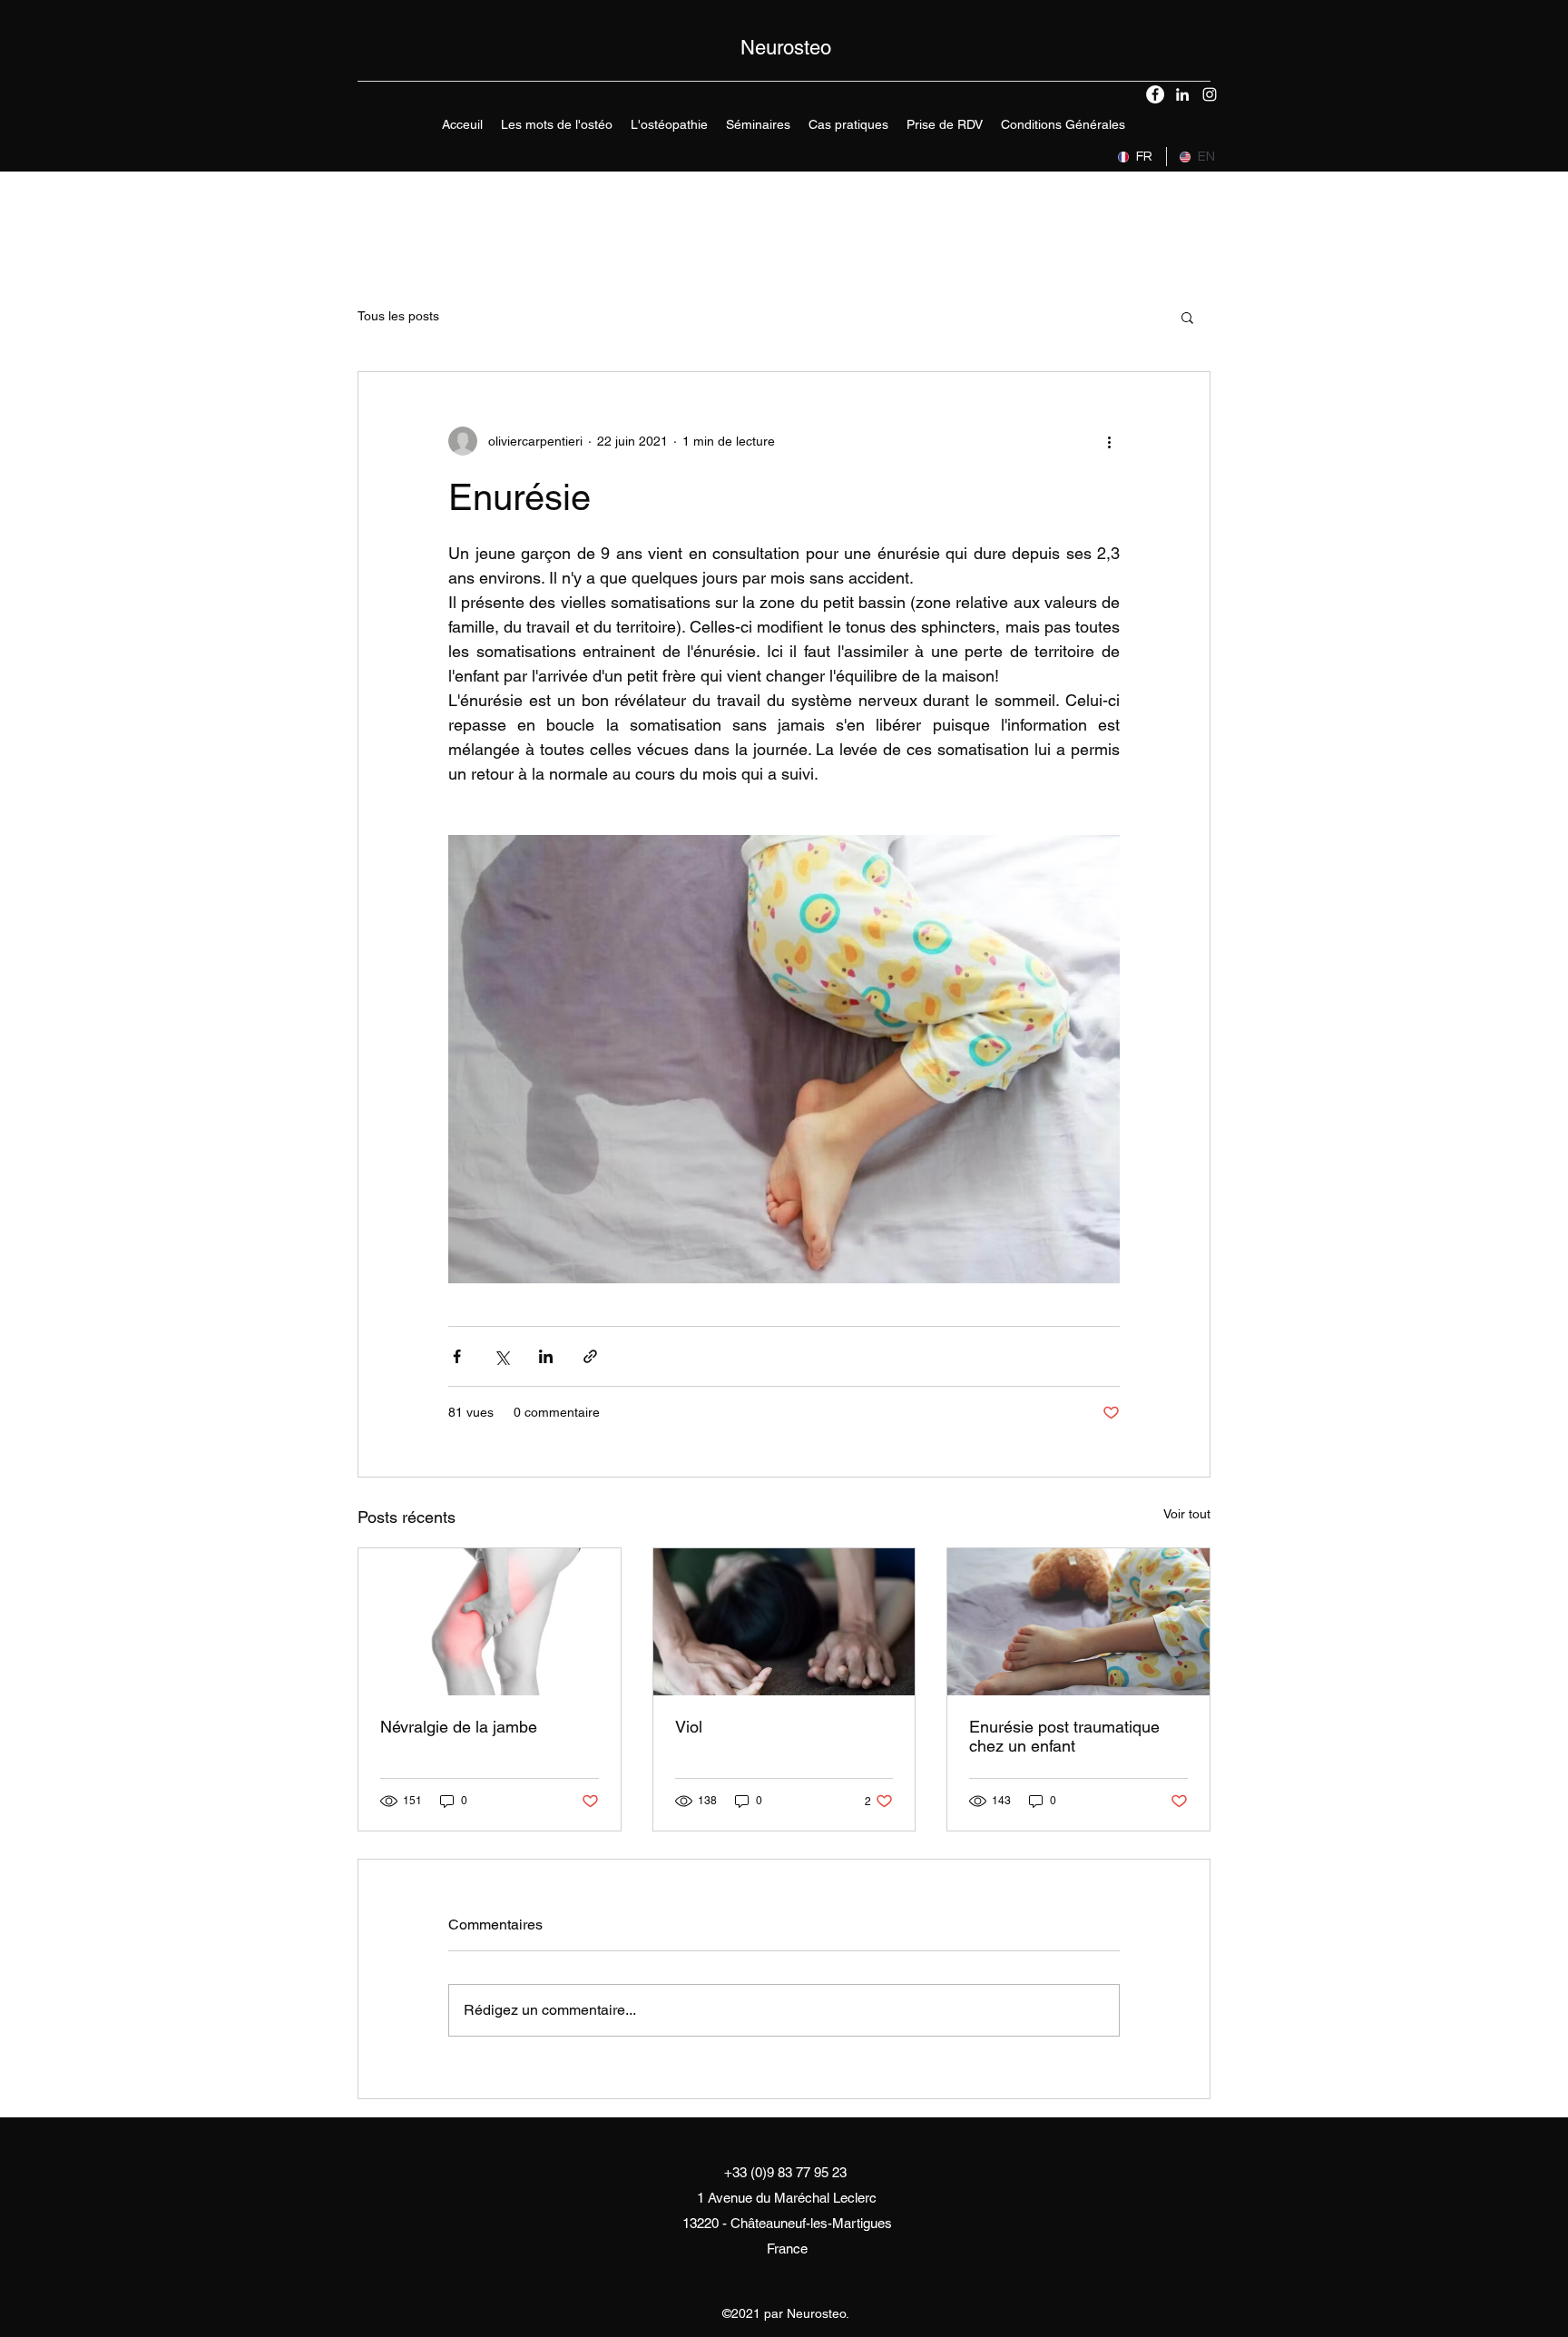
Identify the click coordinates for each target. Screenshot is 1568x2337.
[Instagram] (1210, 94)
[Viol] (784, 1622)
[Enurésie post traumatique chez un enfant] (1078, 1622)
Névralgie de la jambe (459, 1727)
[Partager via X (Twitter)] (501, 1356)
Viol (689, 1727)
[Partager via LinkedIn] (546, 1356)
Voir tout (1187, 1514)
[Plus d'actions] (1109, 441)
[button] (669, 124)
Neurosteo (786, 48)
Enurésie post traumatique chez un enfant (1064, 1736)
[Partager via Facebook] (457, 1356)
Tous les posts (398, 316)
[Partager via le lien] (590, 1356)
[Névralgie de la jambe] (490, 1622)
